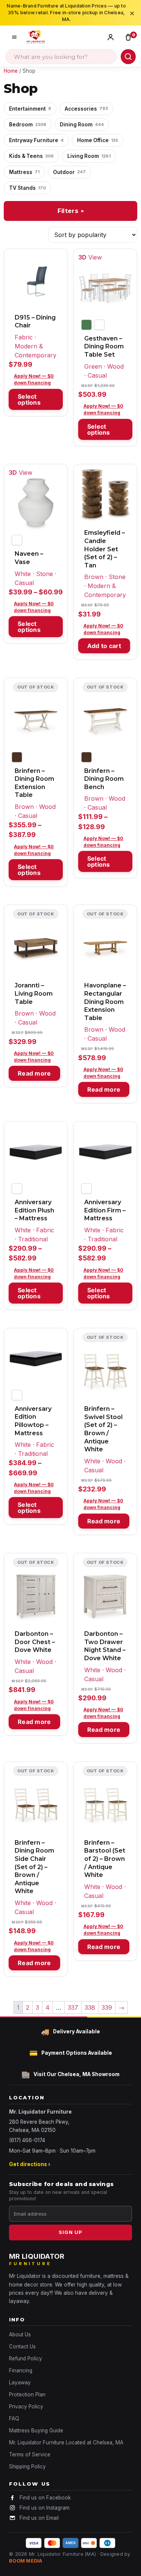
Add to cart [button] (104, 646)
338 (90, 2007)
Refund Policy (26, 2358)
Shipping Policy (27, 2466)
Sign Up (70, 2232)
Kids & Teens (31, 156)
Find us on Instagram (45, 2508)
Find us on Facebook (45, 2498)
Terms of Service (30, 2454)
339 (107, 2007)
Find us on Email (39, 2518)
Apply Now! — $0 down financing (34, 379)
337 (73, 2007)
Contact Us (22, 2346)
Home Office (98, 140)
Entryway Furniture (36, 140)
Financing (21, 2370)
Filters (71, 211)
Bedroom (28, 125)
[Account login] (112, 37)
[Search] (128, 57)
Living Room (89, 156)
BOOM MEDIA (26, 2561)
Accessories (86, 109)
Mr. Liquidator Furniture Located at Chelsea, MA (66, 2442)
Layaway (20, 2382)
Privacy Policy (26, 2406)
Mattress (24, 172)
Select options (29, 399)
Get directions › (30, 2164)
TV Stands (27, 188)
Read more (34, 1073)
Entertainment (30, 109)
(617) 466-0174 (27, 2140)
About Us (20, 2334)
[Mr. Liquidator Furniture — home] (36, 37)
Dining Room (82, 125)
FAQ (14, 2418)
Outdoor (69, 172)
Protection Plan (27, 2394)
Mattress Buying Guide (36, 2430)
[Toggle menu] (14, 37)
